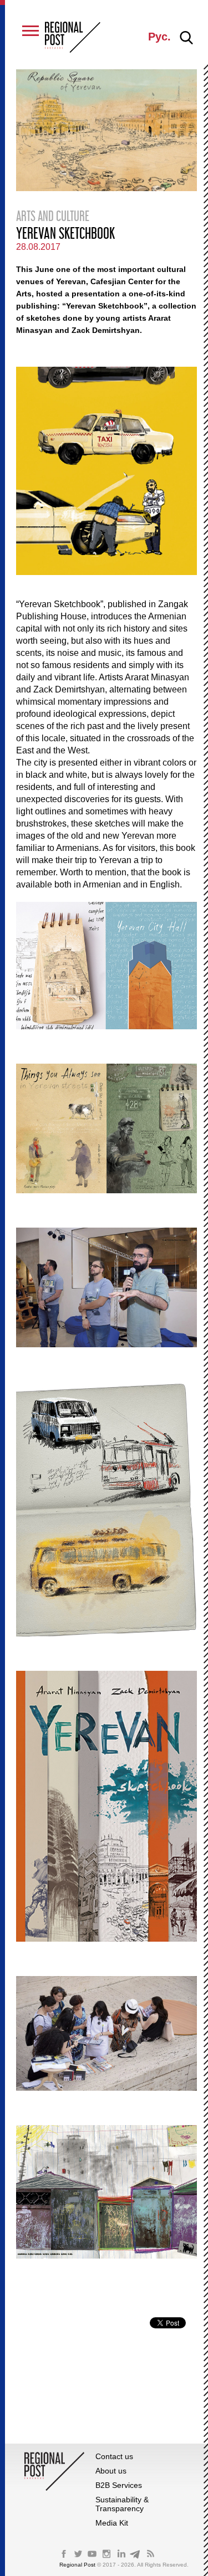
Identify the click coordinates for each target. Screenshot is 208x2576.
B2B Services (119, 2485)
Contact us (114, 2456)
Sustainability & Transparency (122, 2504)
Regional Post (78, 2565)
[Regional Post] (73, 38)
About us (111, 2471)
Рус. (159, 37)
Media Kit (112, 2523)
